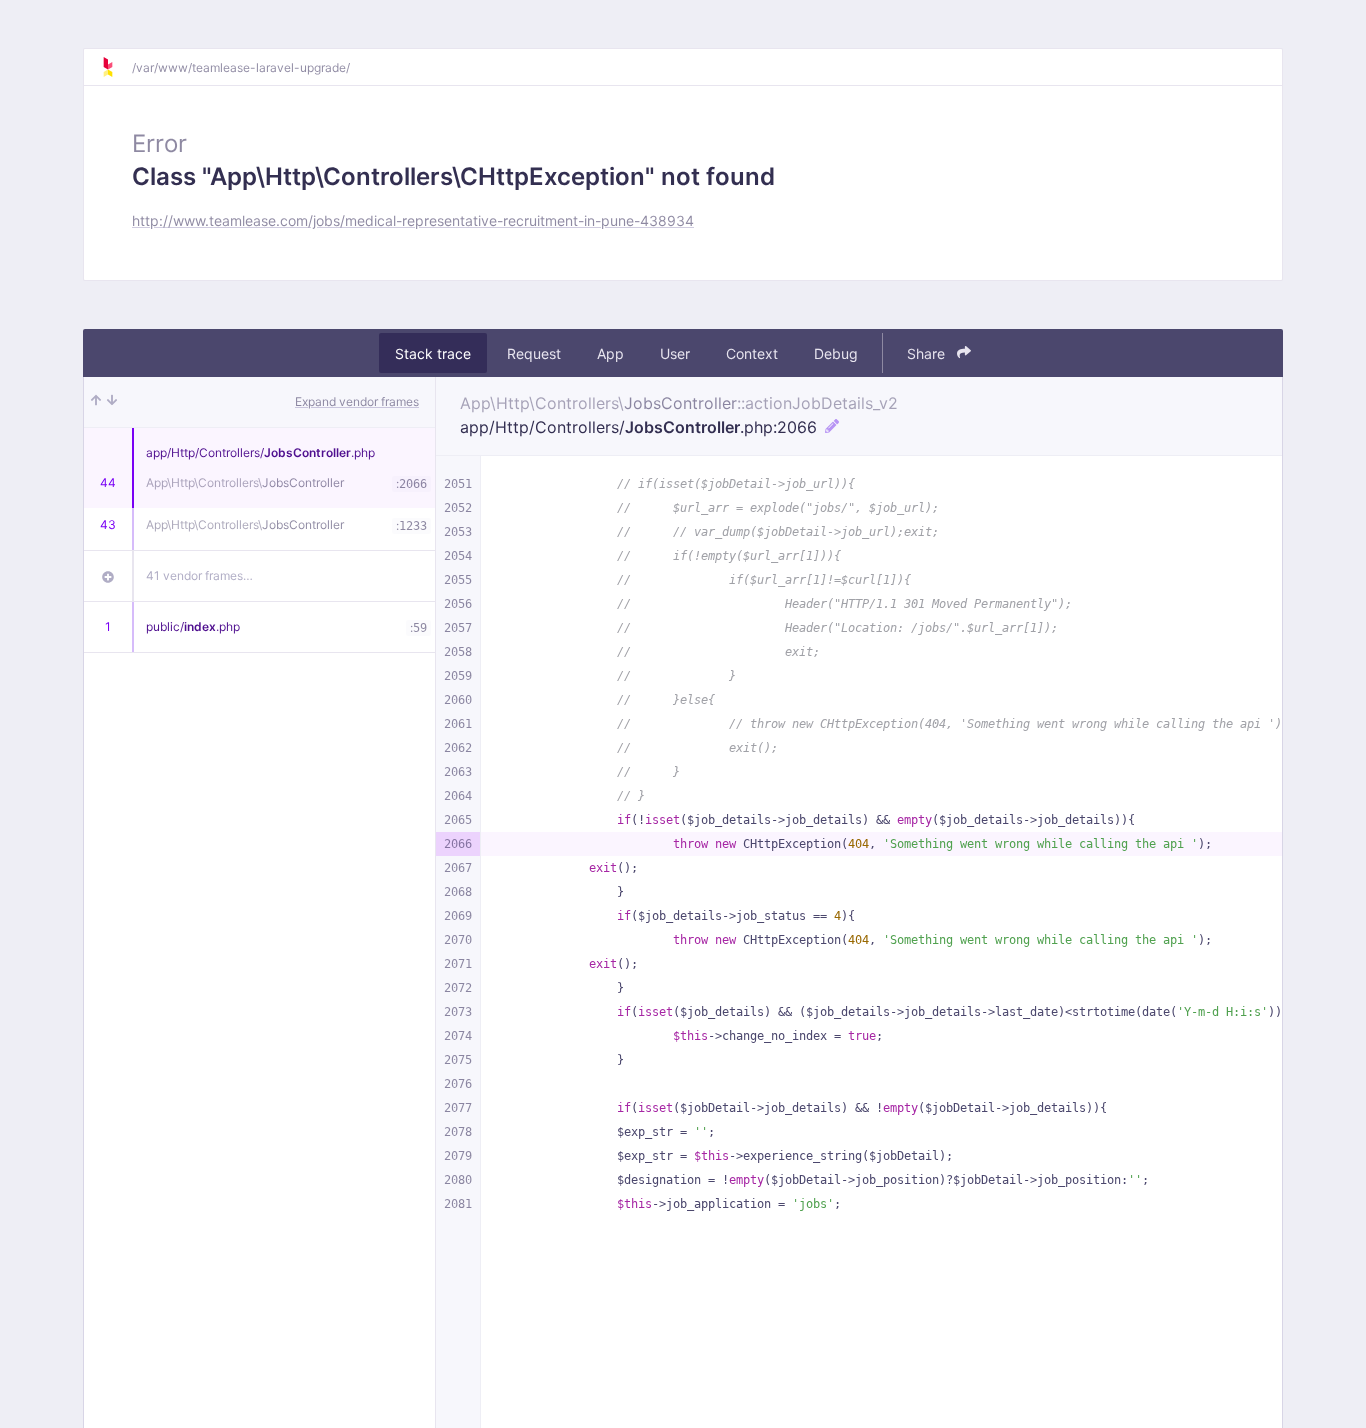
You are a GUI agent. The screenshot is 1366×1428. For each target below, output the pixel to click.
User (675, 353)
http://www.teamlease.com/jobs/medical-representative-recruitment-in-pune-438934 (413, 220)
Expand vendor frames (357, 401)
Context (752, 353)
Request (534, 353)
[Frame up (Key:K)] (96, 402)
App (610, 353)
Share (928, 353)
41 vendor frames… (199, 575)
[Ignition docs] (116, 67)
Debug (836, 353)
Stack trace (433, 353)
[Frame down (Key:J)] (112, 402)
